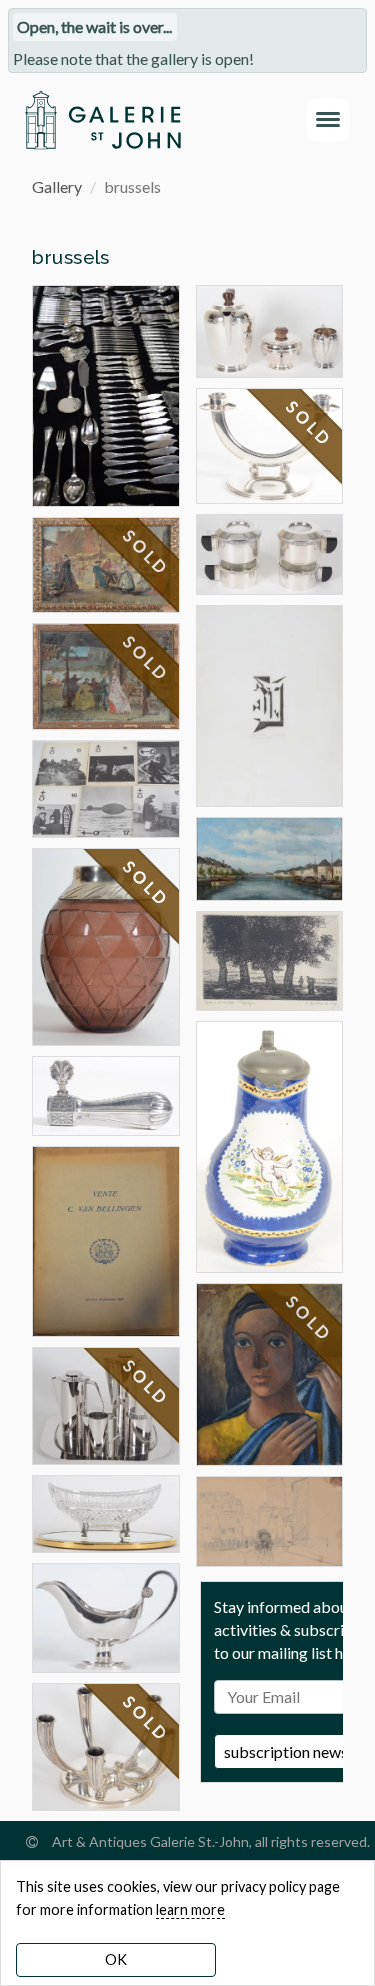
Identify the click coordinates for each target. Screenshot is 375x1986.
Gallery (57, 186)
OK (116, 1959)
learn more (190, 1909)
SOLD (147, 553)
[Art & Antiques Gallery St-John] (102, 120)
